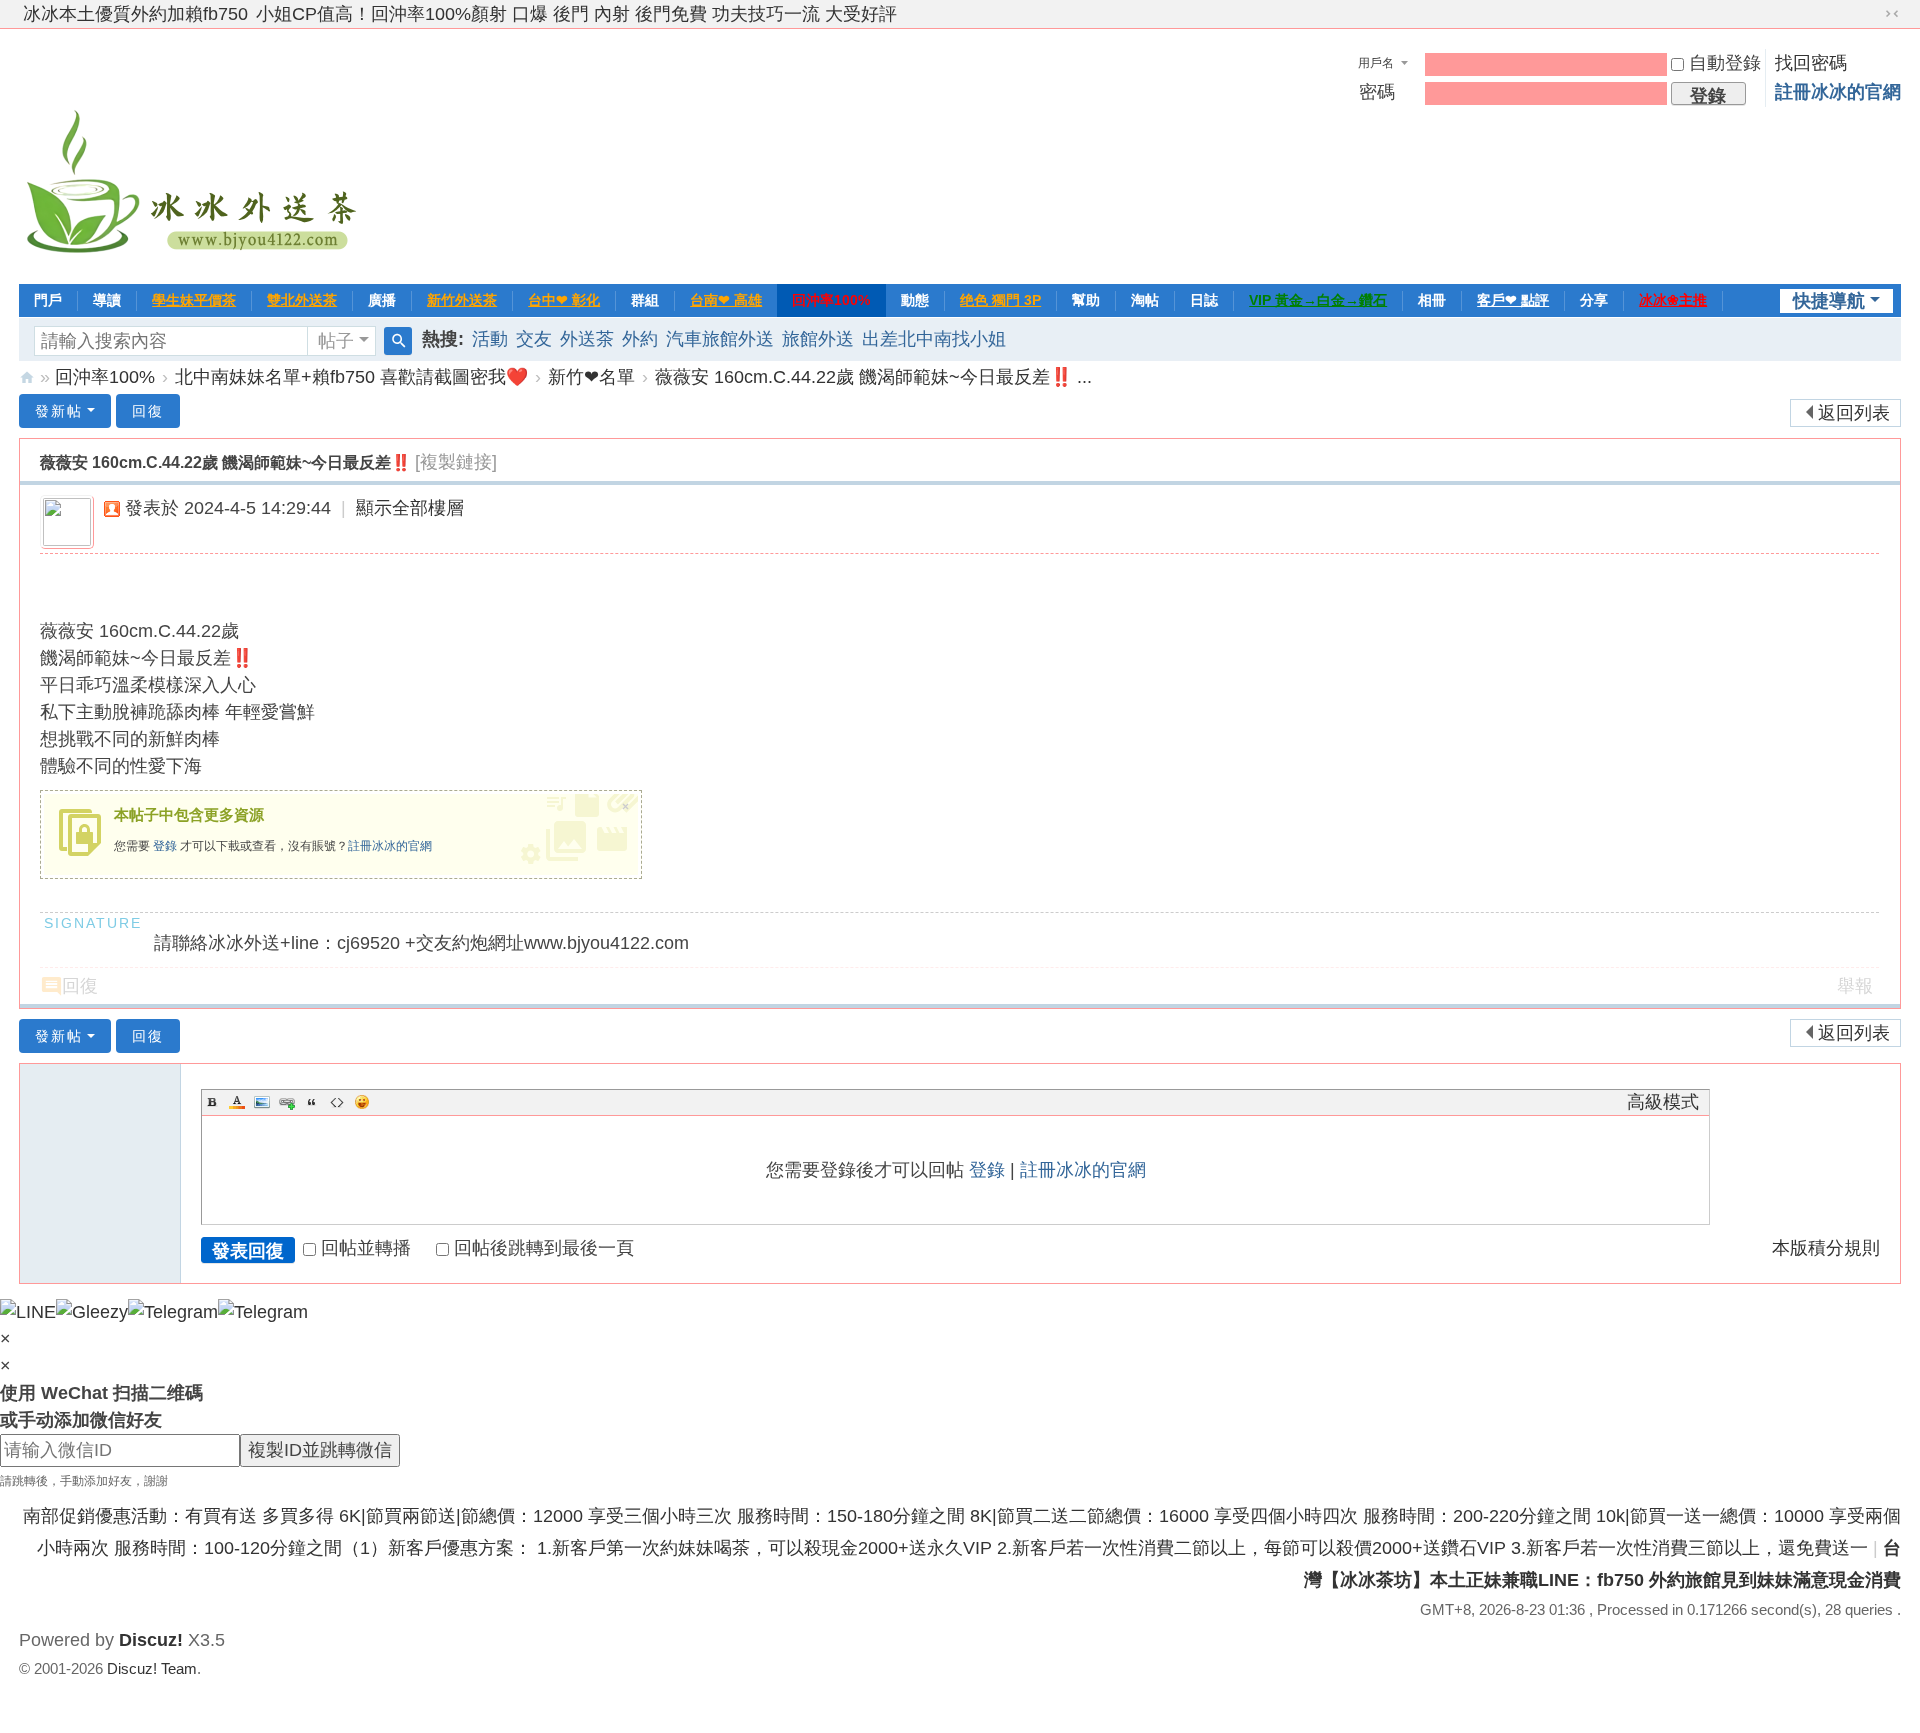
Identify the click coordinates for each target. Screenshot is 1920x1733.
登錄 (165, 846)
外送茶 (587, 339)
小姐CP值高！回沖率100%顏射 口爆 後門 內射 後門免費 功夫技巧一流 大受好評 (576, 14)
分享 (1594, 300)
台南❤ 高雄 (726, 300)
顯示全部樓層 (410, 508)
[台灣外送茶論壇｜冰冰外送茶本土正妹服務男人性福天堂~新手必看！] (194, 154)
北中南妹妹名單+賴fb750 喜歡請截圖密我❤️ (351, 377)
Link (287, 1102)
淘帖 (1145, 300)
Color (237, 1102)
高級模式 (1663, 1102)
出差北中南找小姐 (934, 339)
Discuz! (151, 1640)
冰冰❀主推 (1673, 300)
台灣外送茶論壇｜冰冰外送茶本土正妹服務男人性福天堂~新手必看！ (27, 377)
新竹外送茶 (462, 300)
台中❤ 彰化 (564, 300)
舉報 (1855, 986)
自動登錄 (1725, 63)
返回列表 (1854, 413)
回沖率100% (831, 300)
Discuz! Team (152, 1668)
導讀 (107, 300)
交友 (534, 339)
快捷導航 (1829, 301)
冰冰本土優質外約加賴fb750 (135, 14)
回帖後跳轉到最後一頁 (544, 1248)
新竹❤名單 (591, 377)
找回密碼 (1811, 63)
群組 (645, 300)
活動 (490, 339)
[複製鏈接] (456, 462)
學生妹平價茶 (194, 300)
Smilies (362, 1102)
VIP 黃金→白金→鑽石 (1318, 300)
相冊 (1432, 300)
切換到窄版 (1892, 14)
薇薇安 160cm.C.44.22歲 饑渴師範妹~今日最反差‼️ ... (873, 377)
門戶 (48, 300)
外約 (640, 339)
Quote (312, 1102)
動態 (915, 300)
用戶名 (1376, 63)
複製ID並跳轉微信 (320, 1450)
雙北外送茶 (302, 300)
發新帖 (59, 411)
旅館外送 (818, 339)
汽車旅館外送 (720, 339)
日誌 (1204, 300)
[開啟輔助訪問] (1873, 14)
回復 (148, 411)
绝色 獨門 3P (1000, 300)
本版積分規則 (1826, 1248)
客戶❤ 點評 (1513, 300)
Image (262, 1102)
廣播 (382, 300)
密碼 (1377, 92)
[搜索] (398, 341)
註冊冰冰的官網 (1838, 92)
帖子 (336, 341)
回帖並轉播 (366, 1248)
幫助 (1086, 300)
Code (337, 1102)
